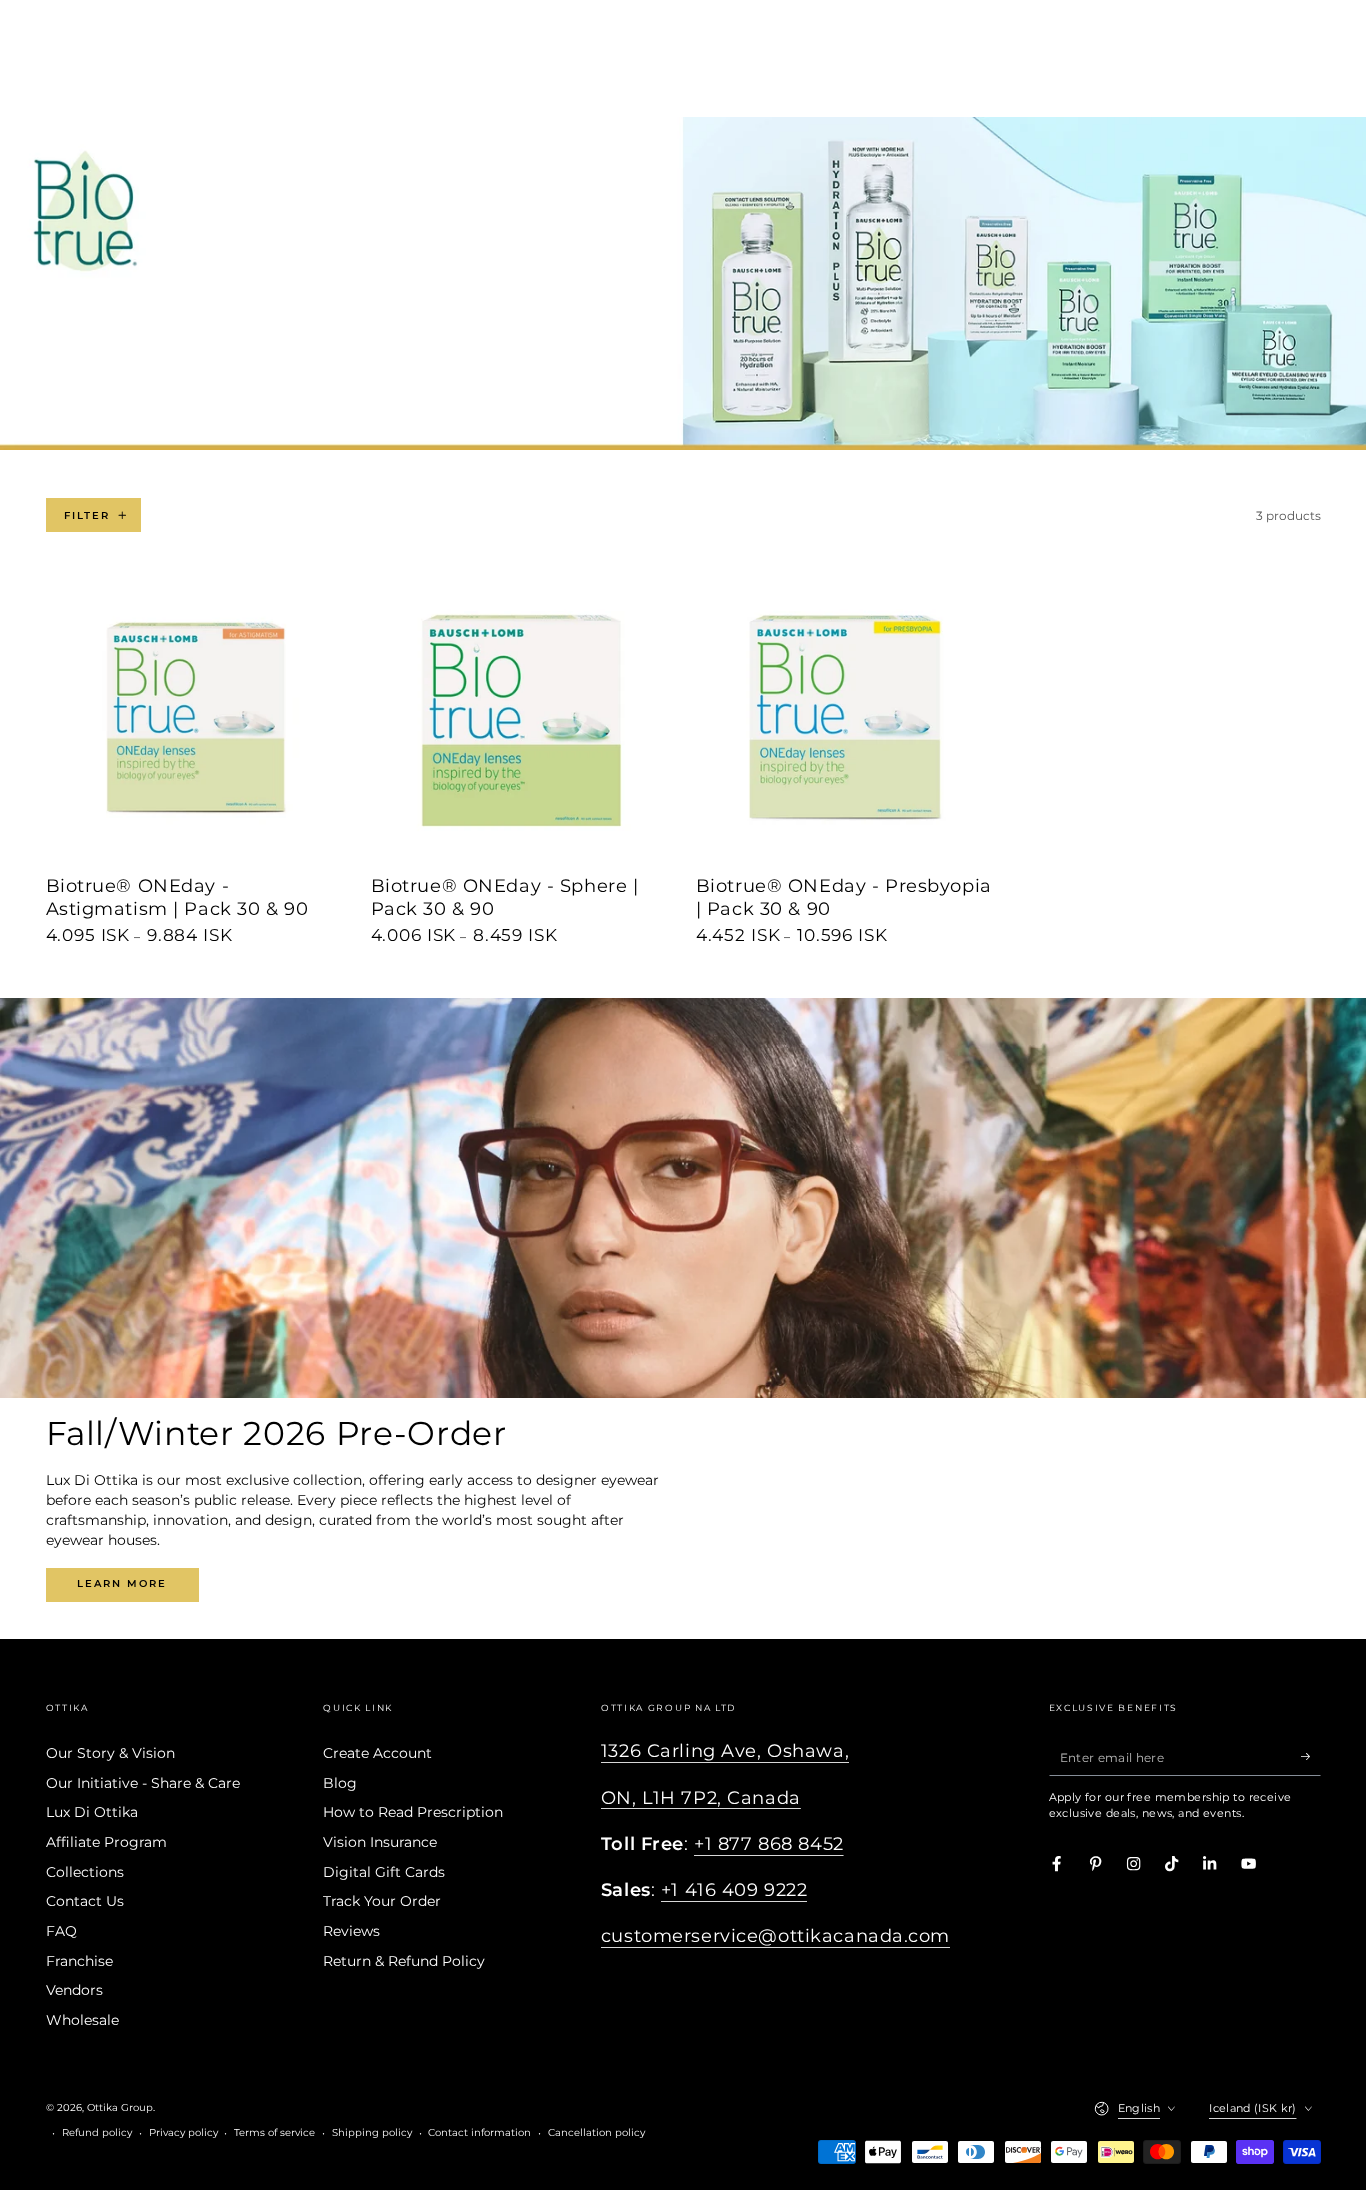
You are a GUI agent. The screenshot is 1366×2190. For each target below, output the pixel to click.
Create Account (377, 1753)
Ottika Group (120, 2107)
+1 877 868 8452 (769, 1843)
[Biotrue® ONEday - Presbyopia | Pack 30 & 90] (846, 721)
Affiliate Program (106, 1842)
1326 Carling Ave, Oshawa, (725, 1750)
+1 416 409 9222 (734, 1889)
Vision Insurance (380, 1842)
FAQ (61, 1931)
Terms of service (274, 2132)
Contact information (479, 2132)
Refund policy (97, 2132)
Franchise (79, 1961)
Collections (85, 1872)
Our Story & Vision (110, 1753)
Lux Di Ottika (92, 1812)
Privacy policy (183, 2132)
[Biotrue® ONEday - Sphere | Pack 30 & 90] (521, 721)
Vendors (74, 1990)
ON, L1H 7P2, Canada (701, 1797)
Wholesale (82, 2020)
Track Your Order (382, 1901)
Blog (340, 1783)
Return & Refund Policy (404, 1961)
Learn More (122, 1583)
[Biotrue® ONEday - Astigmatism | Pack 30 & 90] (196, 721)
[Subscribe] (1311, 1756)
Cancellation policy (596, 2132)
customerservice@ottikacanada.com (775, 1935)
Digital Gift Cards (384, 1872)
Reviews (351, 1931)
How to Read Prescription (413, 1812)
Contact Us (85, 1901)
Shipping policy (372, 2132)
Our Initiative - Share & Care (143, 1783)
